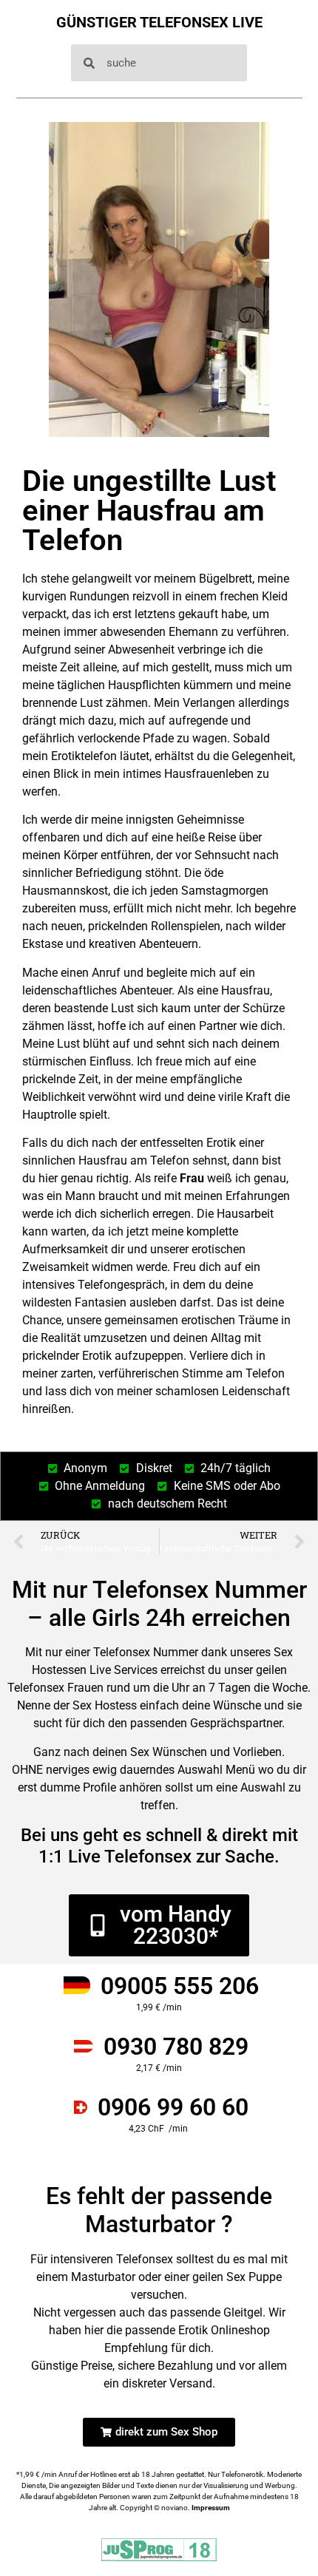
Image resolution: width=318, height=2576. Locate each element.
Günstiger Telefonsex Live (159, 22)
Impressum (211, 2508)
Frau (192, 1178)
